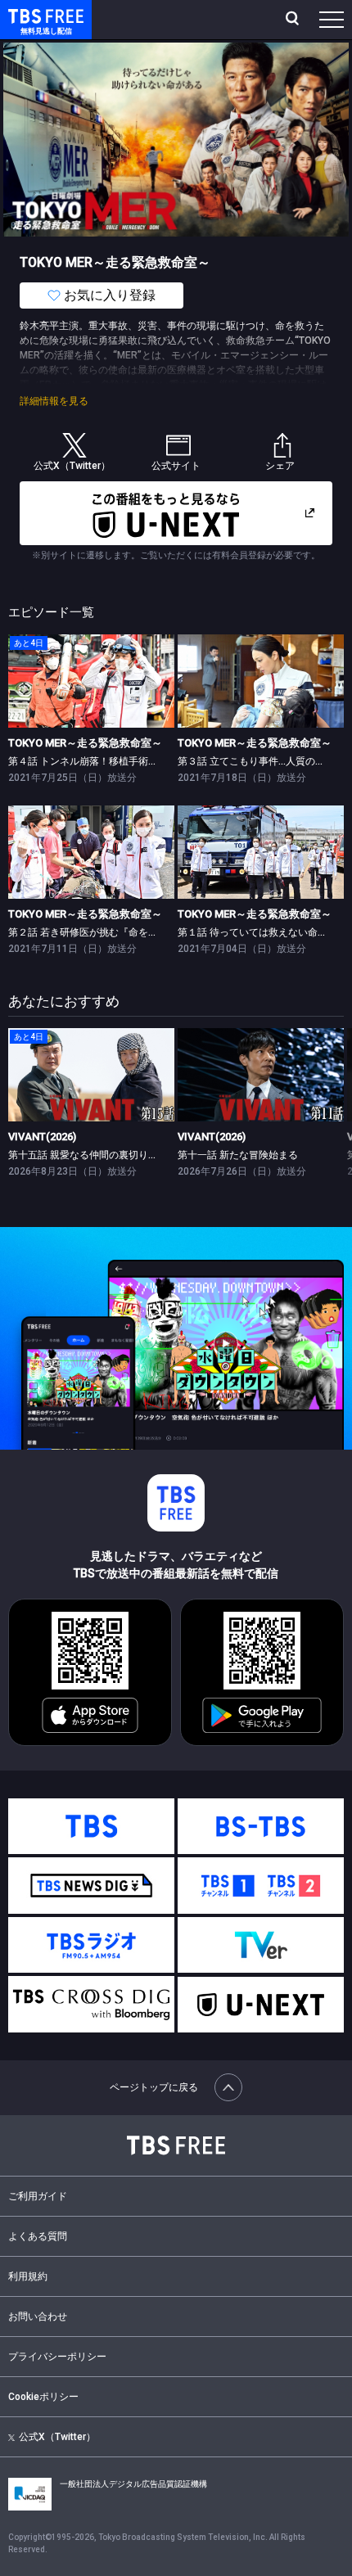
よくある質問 (38, 2236)
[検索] (294, 20)
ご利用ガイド (38, 2196)
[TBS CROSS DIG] (91, 2004)
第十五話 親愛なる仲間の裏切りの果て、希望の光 (117, 1155)
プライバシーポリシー (57, 2357)
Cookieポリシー (43, 2397)
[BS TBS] (261, 1827)
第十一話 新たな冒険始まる (238, 1155)
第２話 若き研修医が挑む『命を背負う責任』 (108, 932)
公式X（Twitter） (57, 2437)
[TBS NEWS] (91, 1886)
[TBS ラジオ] (91, 1945)
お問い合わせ (38, 2317)
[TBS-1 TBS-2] (261, 1886)
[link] (91, 681)
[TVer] (261, 1945)
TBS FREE (27, 15)
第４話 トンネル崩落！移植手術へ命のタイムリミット (127, 761)
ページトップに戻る (154, 2087)
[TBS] (91, 1827)
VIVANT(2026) (42, 1137)
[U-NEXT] (261, 2005)
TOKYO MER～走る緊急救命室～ (85, 743)
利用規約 (28, 2276)
